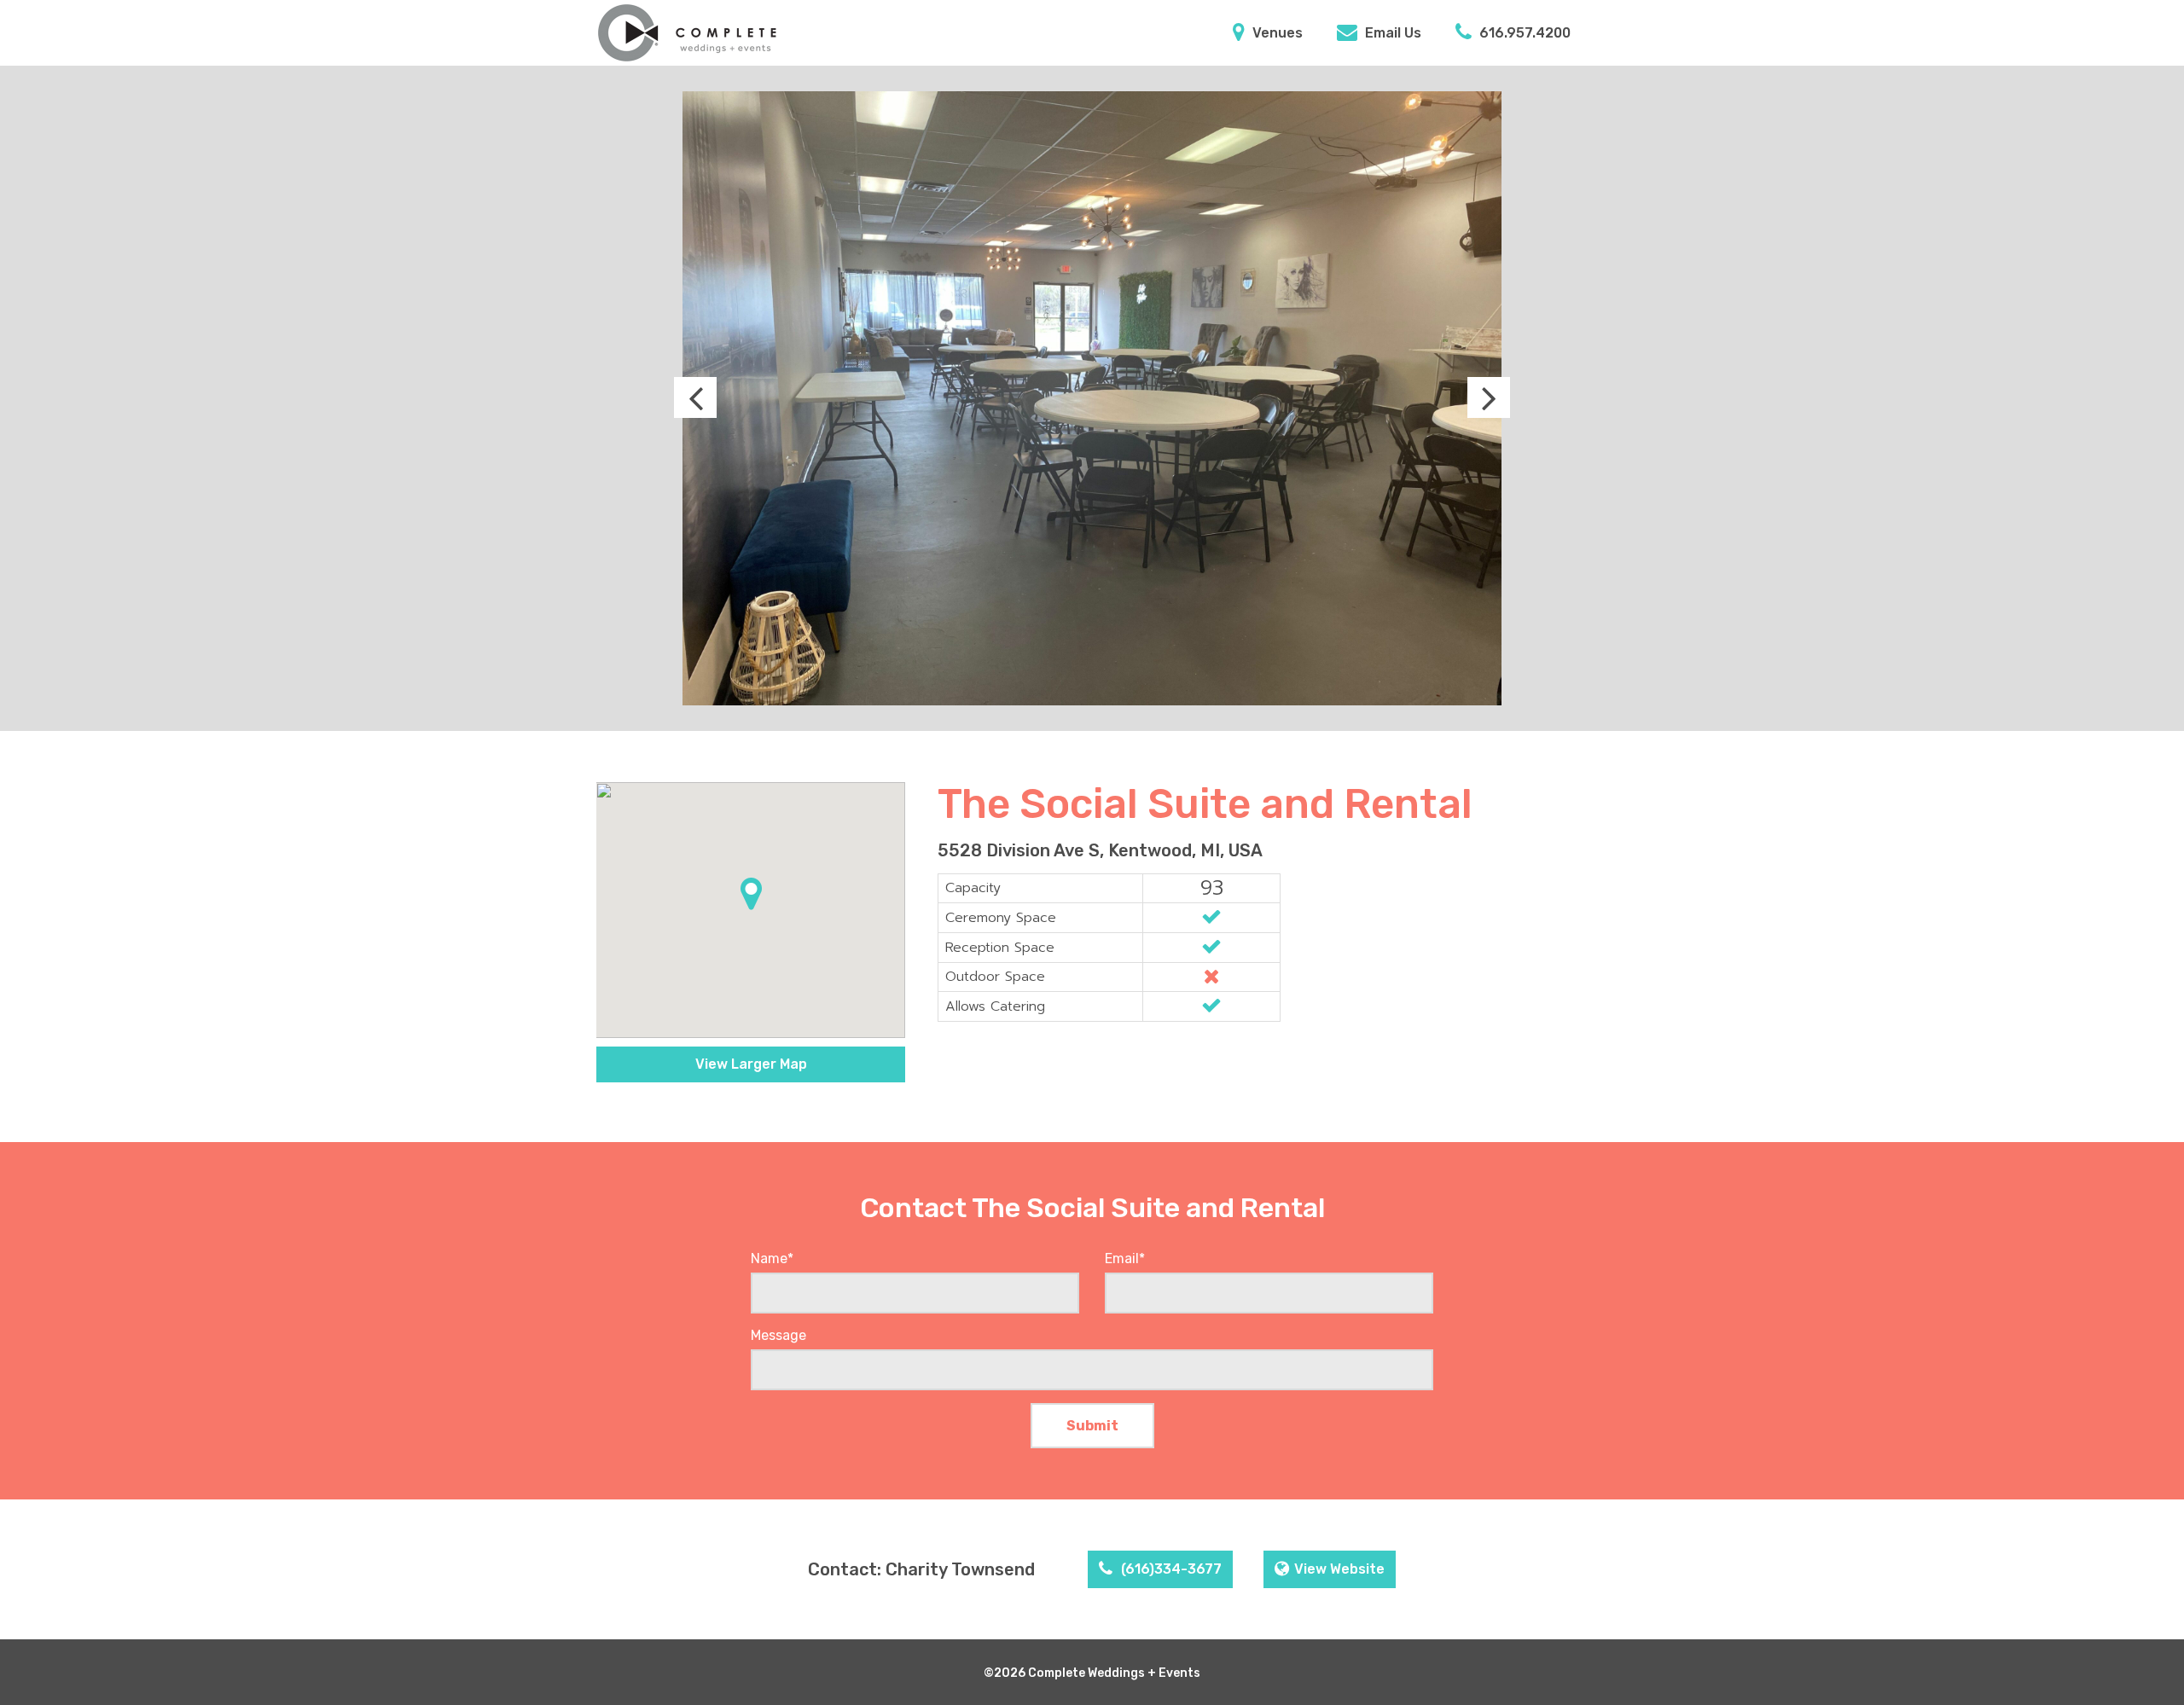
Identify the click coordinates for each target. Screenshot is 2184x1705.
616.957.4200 (1523, 33)
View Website (1339, 1569)
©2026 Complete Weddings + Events (1092, 1673)
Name (772, 1258)
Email (1125, 1258)
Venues (1276, 33)
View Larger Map (751, 1064)
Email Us (1391, 33)
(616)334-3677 (1170, 1569)
